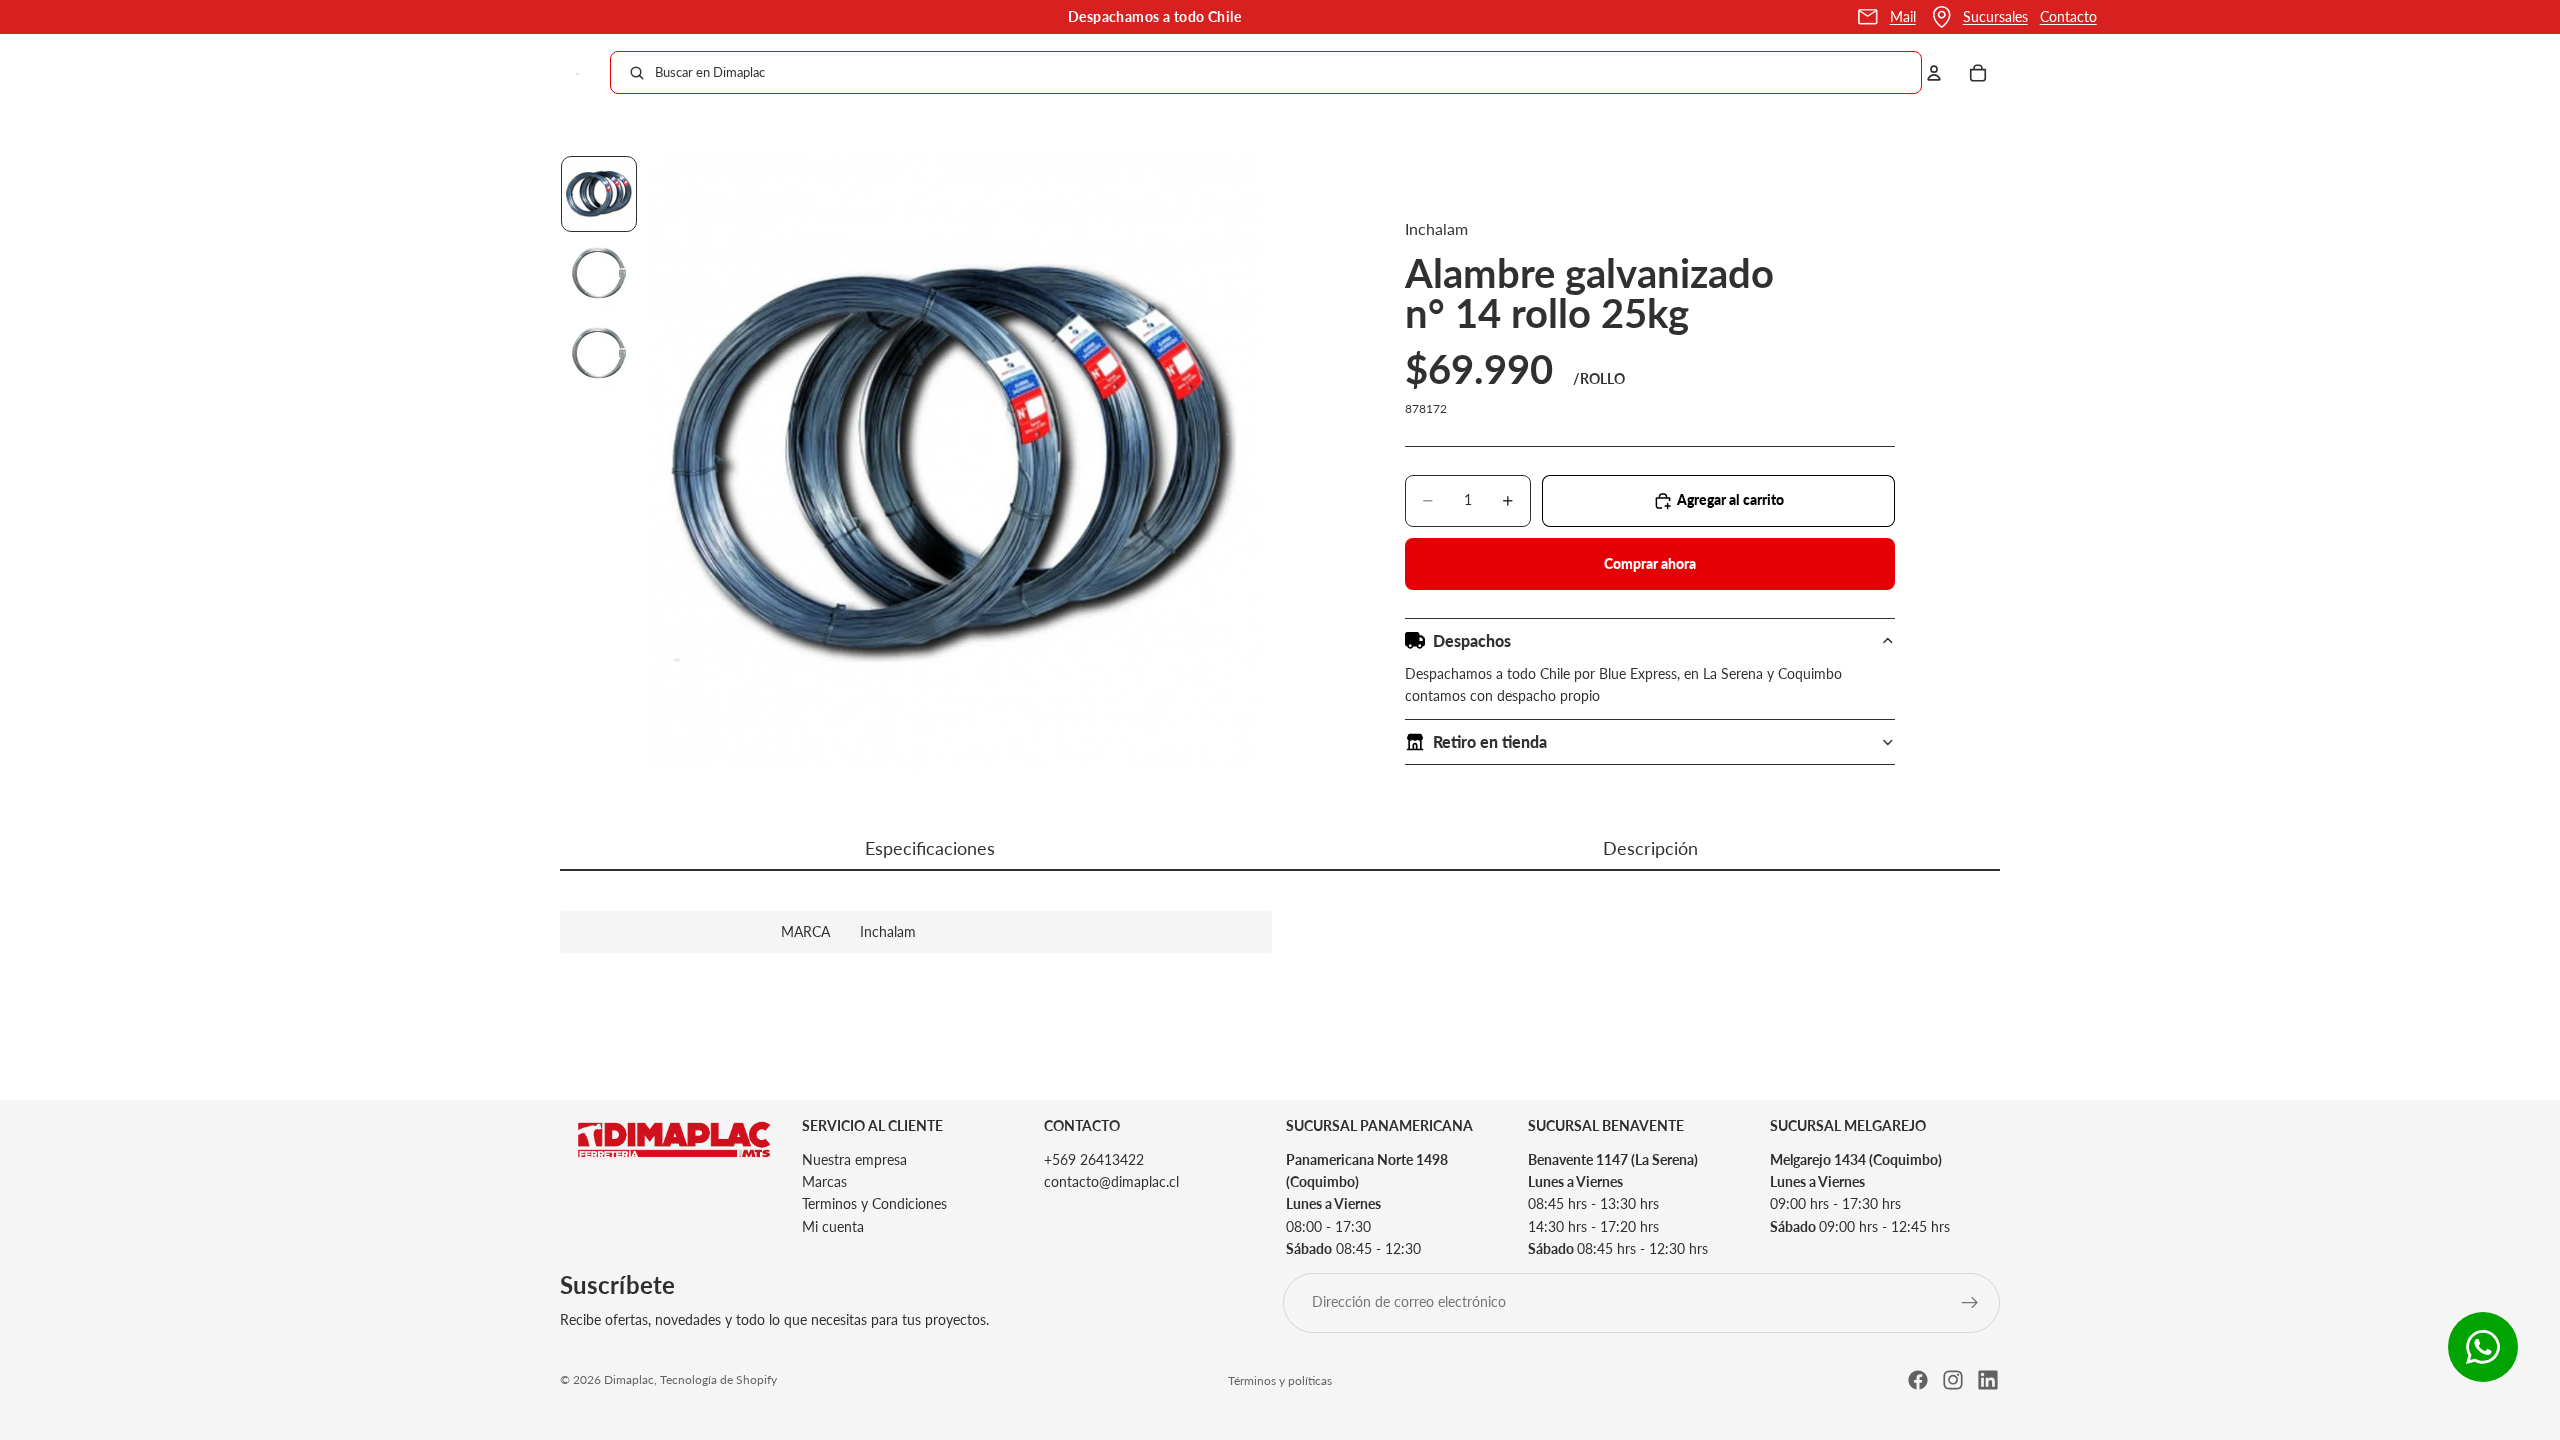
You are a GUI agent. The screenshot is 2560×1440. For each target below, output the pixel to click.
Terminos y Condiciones (874, 1204)
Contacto (2068, 16)
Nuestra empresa (854, 1159)
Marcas (824, 1181)
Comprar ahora (1650, 563)
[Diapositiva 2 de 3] (599, 274)
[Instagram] (1953, 1380)
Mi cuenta (833, 1226)
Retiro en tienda (1490, 741)
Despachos (1472, 640)
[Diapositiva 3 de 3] (599, 354)
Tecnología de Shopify (718, 1379)
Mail (1903, 16)
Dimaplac (629, 1379)
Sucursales (1995, 16)
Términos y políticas (1280, 1380)
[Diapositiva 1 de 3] (599, 194)
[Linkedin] (1988, 1380)
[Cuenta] (1934, 73)
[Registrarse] (1970, 1303)
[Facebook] (1918, 1380)
